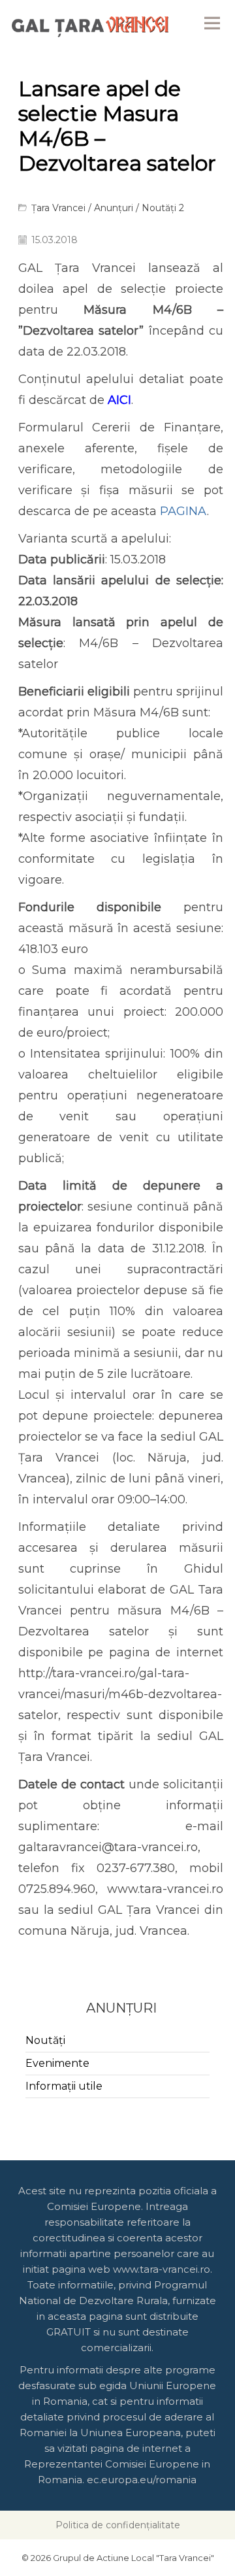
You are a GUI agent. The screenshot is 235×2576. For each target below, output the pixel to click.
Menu (212, 23)
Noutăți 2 (163, 208)
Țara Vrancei (58, 208)
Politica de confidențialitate (118, 2525)
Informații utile (64, 2086)
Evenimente (57, 2063)
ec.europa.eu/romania (142, 2480)
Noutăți (45, 2040)
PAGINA (183, 511)
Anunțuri (114, 208)
